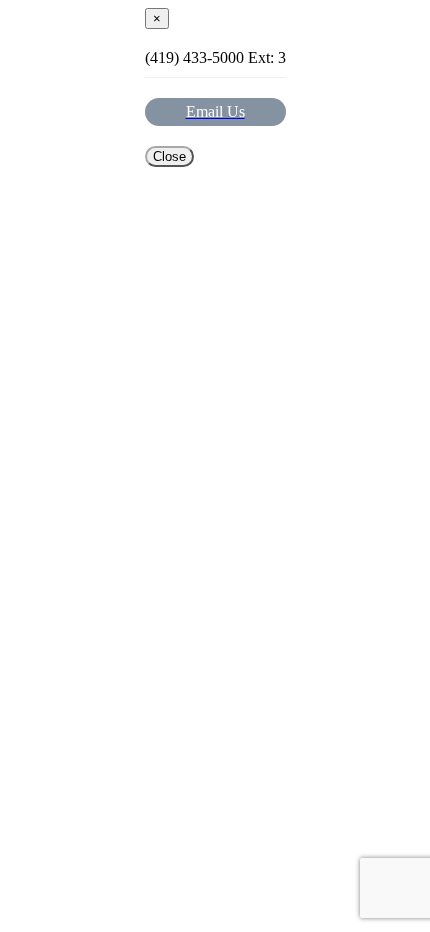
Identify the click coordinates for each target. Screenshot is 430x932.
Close (169, 156)
